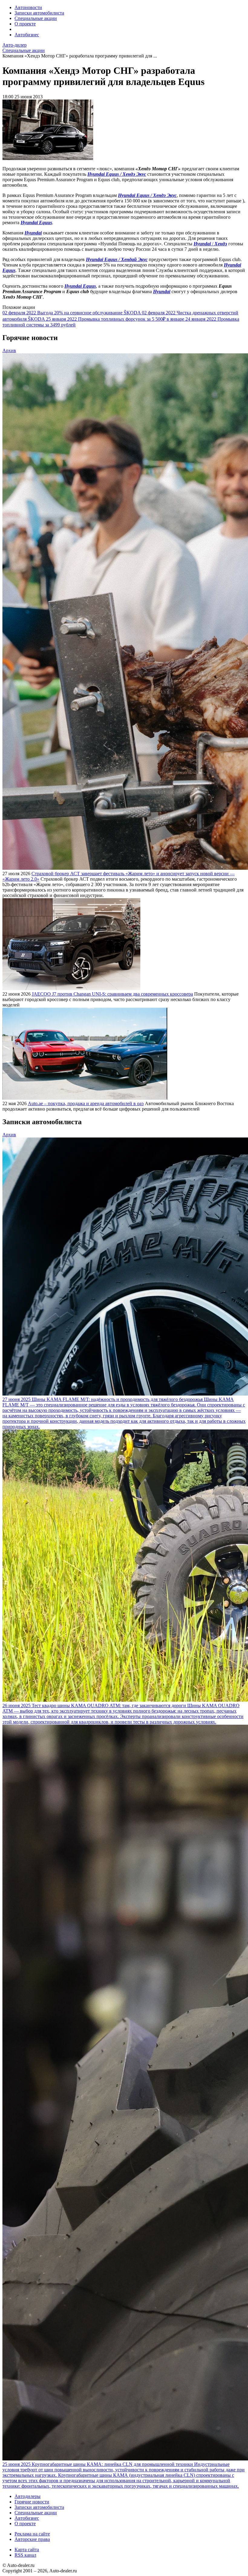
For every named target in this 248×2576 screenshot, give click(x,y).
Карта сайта (27, 2550)
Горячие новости (32, 2502)
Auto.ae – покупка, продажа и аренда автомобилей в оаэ (86, 1103)
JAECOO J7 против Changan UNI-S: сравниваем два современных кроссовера (112, 994)
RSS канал (25, 2555)
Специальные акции (36, 18)
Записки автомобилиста (39, 13)
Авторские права (32, 2539)
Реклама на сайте (32, 2534)
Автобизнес (27, 35)
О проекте (25, 24)
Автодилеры (28, 2496)
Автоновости (28, 7)
